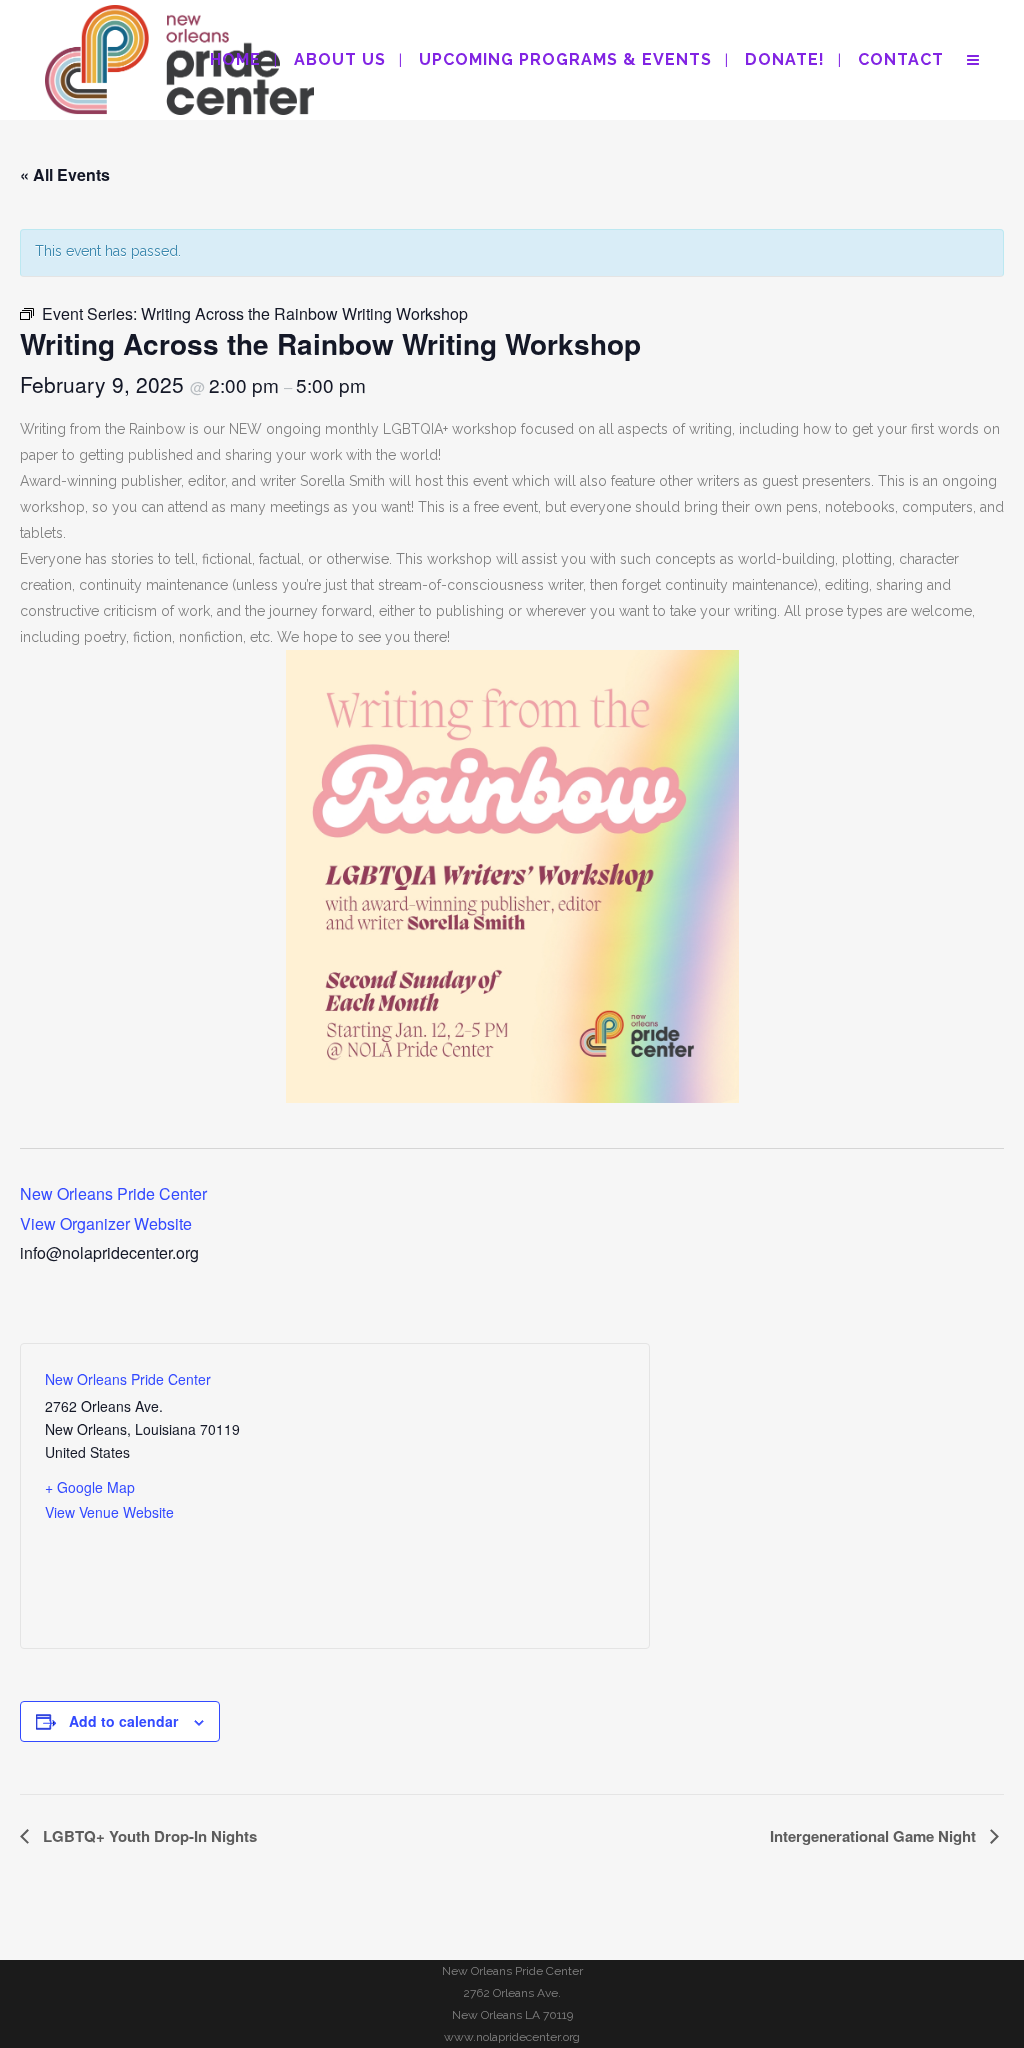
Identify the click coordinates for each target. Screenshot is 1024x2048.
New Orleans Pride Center (113, 1193)
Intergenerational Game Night (875, 1836)
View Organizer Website (106, 1223)
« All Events (65, 174)
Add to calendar (123, 1721)
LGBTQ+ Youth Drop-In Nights (148, 1836)
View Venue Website (109, 1512)
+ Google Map (90, 1487)
